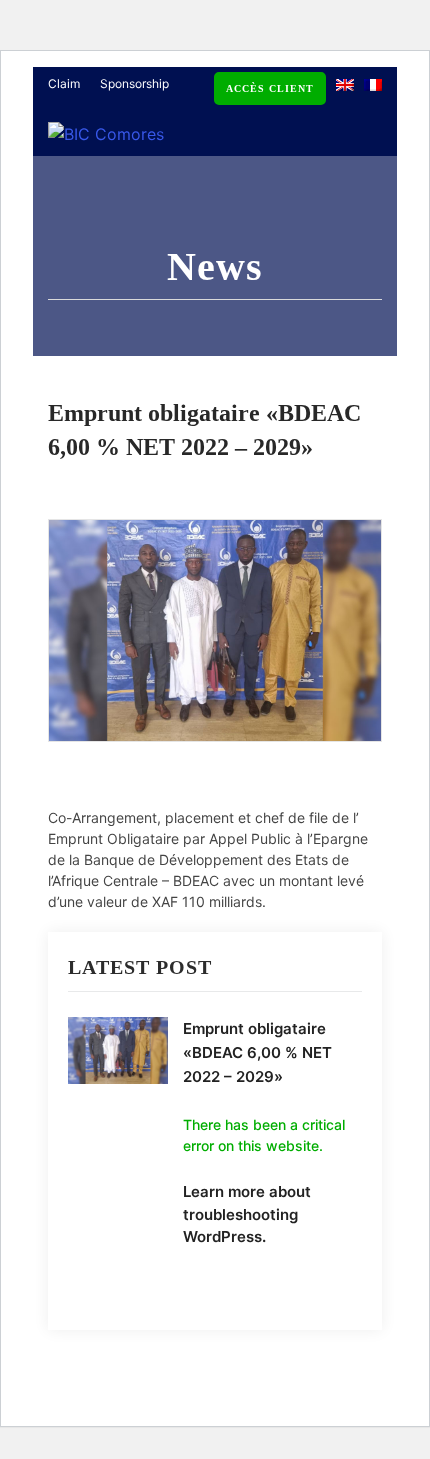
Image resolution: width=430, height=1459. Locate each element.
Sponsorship (134, 83)
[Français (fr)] (373, 83)
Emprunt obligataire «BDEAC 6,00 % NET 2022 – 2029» (257, 1052)
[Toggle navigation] (358, 147)
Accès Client (270, 88)
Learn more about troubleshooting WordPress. (247, 1214)
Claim (64, 83)
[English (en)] (345, 83)
